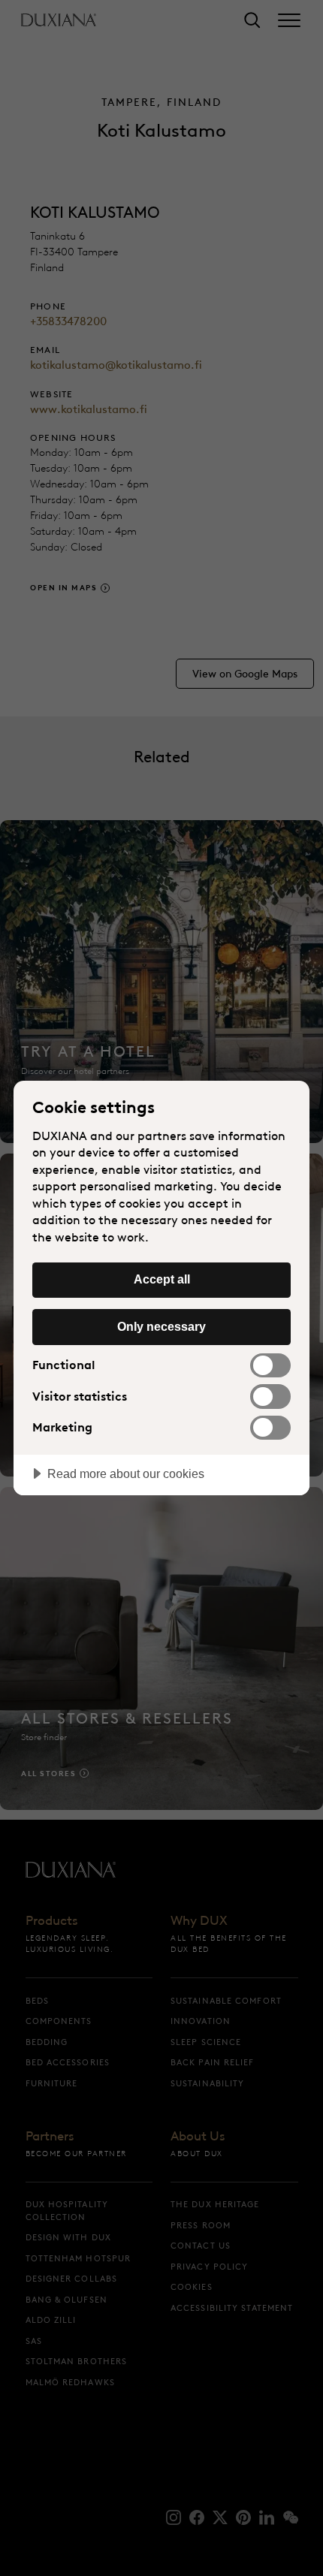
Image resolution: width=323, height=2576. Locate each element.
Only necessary (161, 1326)
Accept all (162, 1279)
